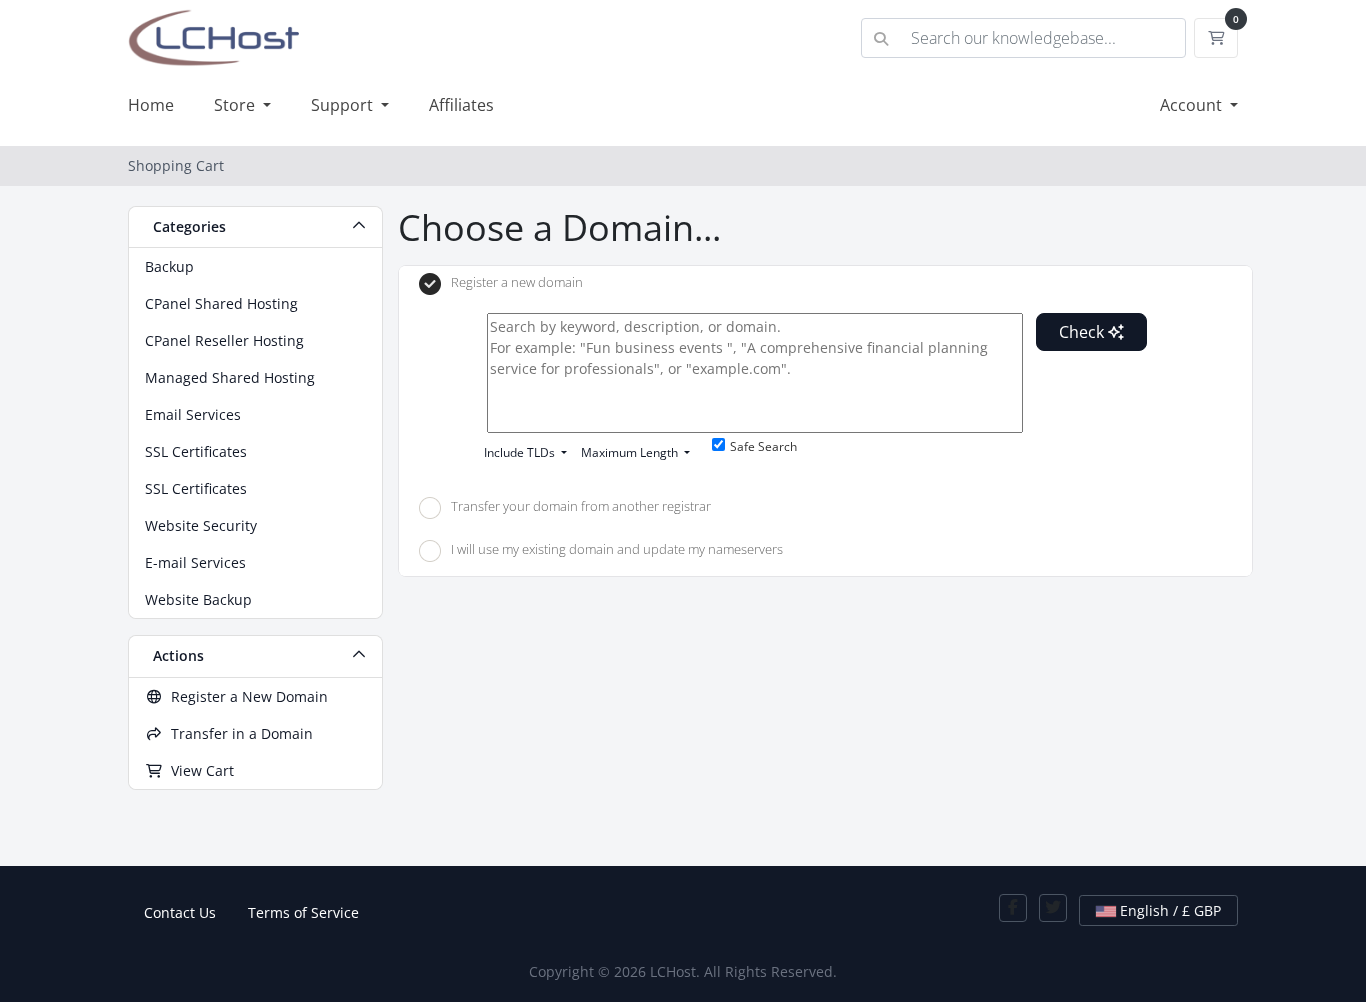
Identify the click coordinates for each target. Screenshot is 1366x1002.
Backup (169, 266)
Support (344, 105)
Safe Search (763, 446)
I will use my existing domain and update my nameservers (617, 550)
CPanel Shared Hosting (221, 303)
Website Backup (198, 599)
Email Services (193, 414)
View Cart (198, 770)
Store (236, 105)
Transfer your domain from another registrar (581, 506)
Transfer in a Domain (238, 733)
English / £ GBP (1168, 910)
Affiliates (461, 105)
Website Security (201, 525)
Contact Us (180, 912)
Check (1083, 332)
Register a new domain (517, 283)
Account (1193, 105)
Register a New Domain (245, 696)
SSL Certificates (196, 451)
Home (151, 105)
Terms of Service (303, 912)
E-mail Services (195, 562)
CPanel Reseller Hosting (224, 340)
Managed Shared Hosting (230, 377)
